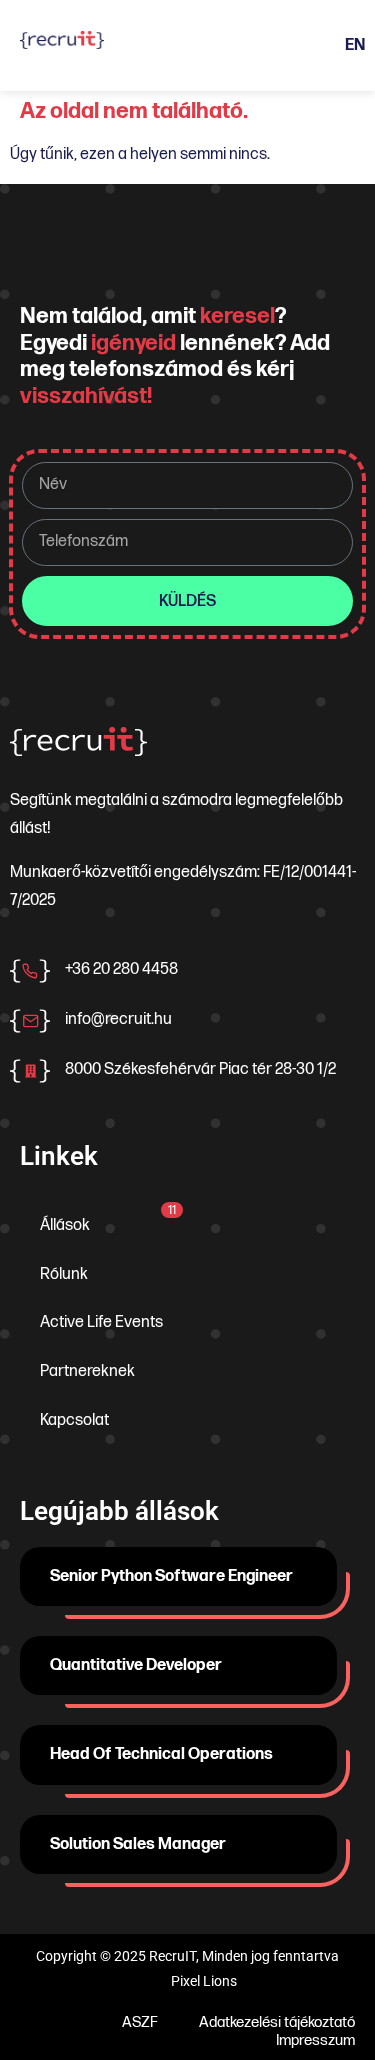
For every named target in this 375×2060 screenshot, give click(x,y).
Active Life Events (101, 1322)
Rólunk (64, 1274)
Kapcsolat (74, 1420)
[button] (174, 45)
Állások (108, 1219)
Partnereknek (87, 1371)
